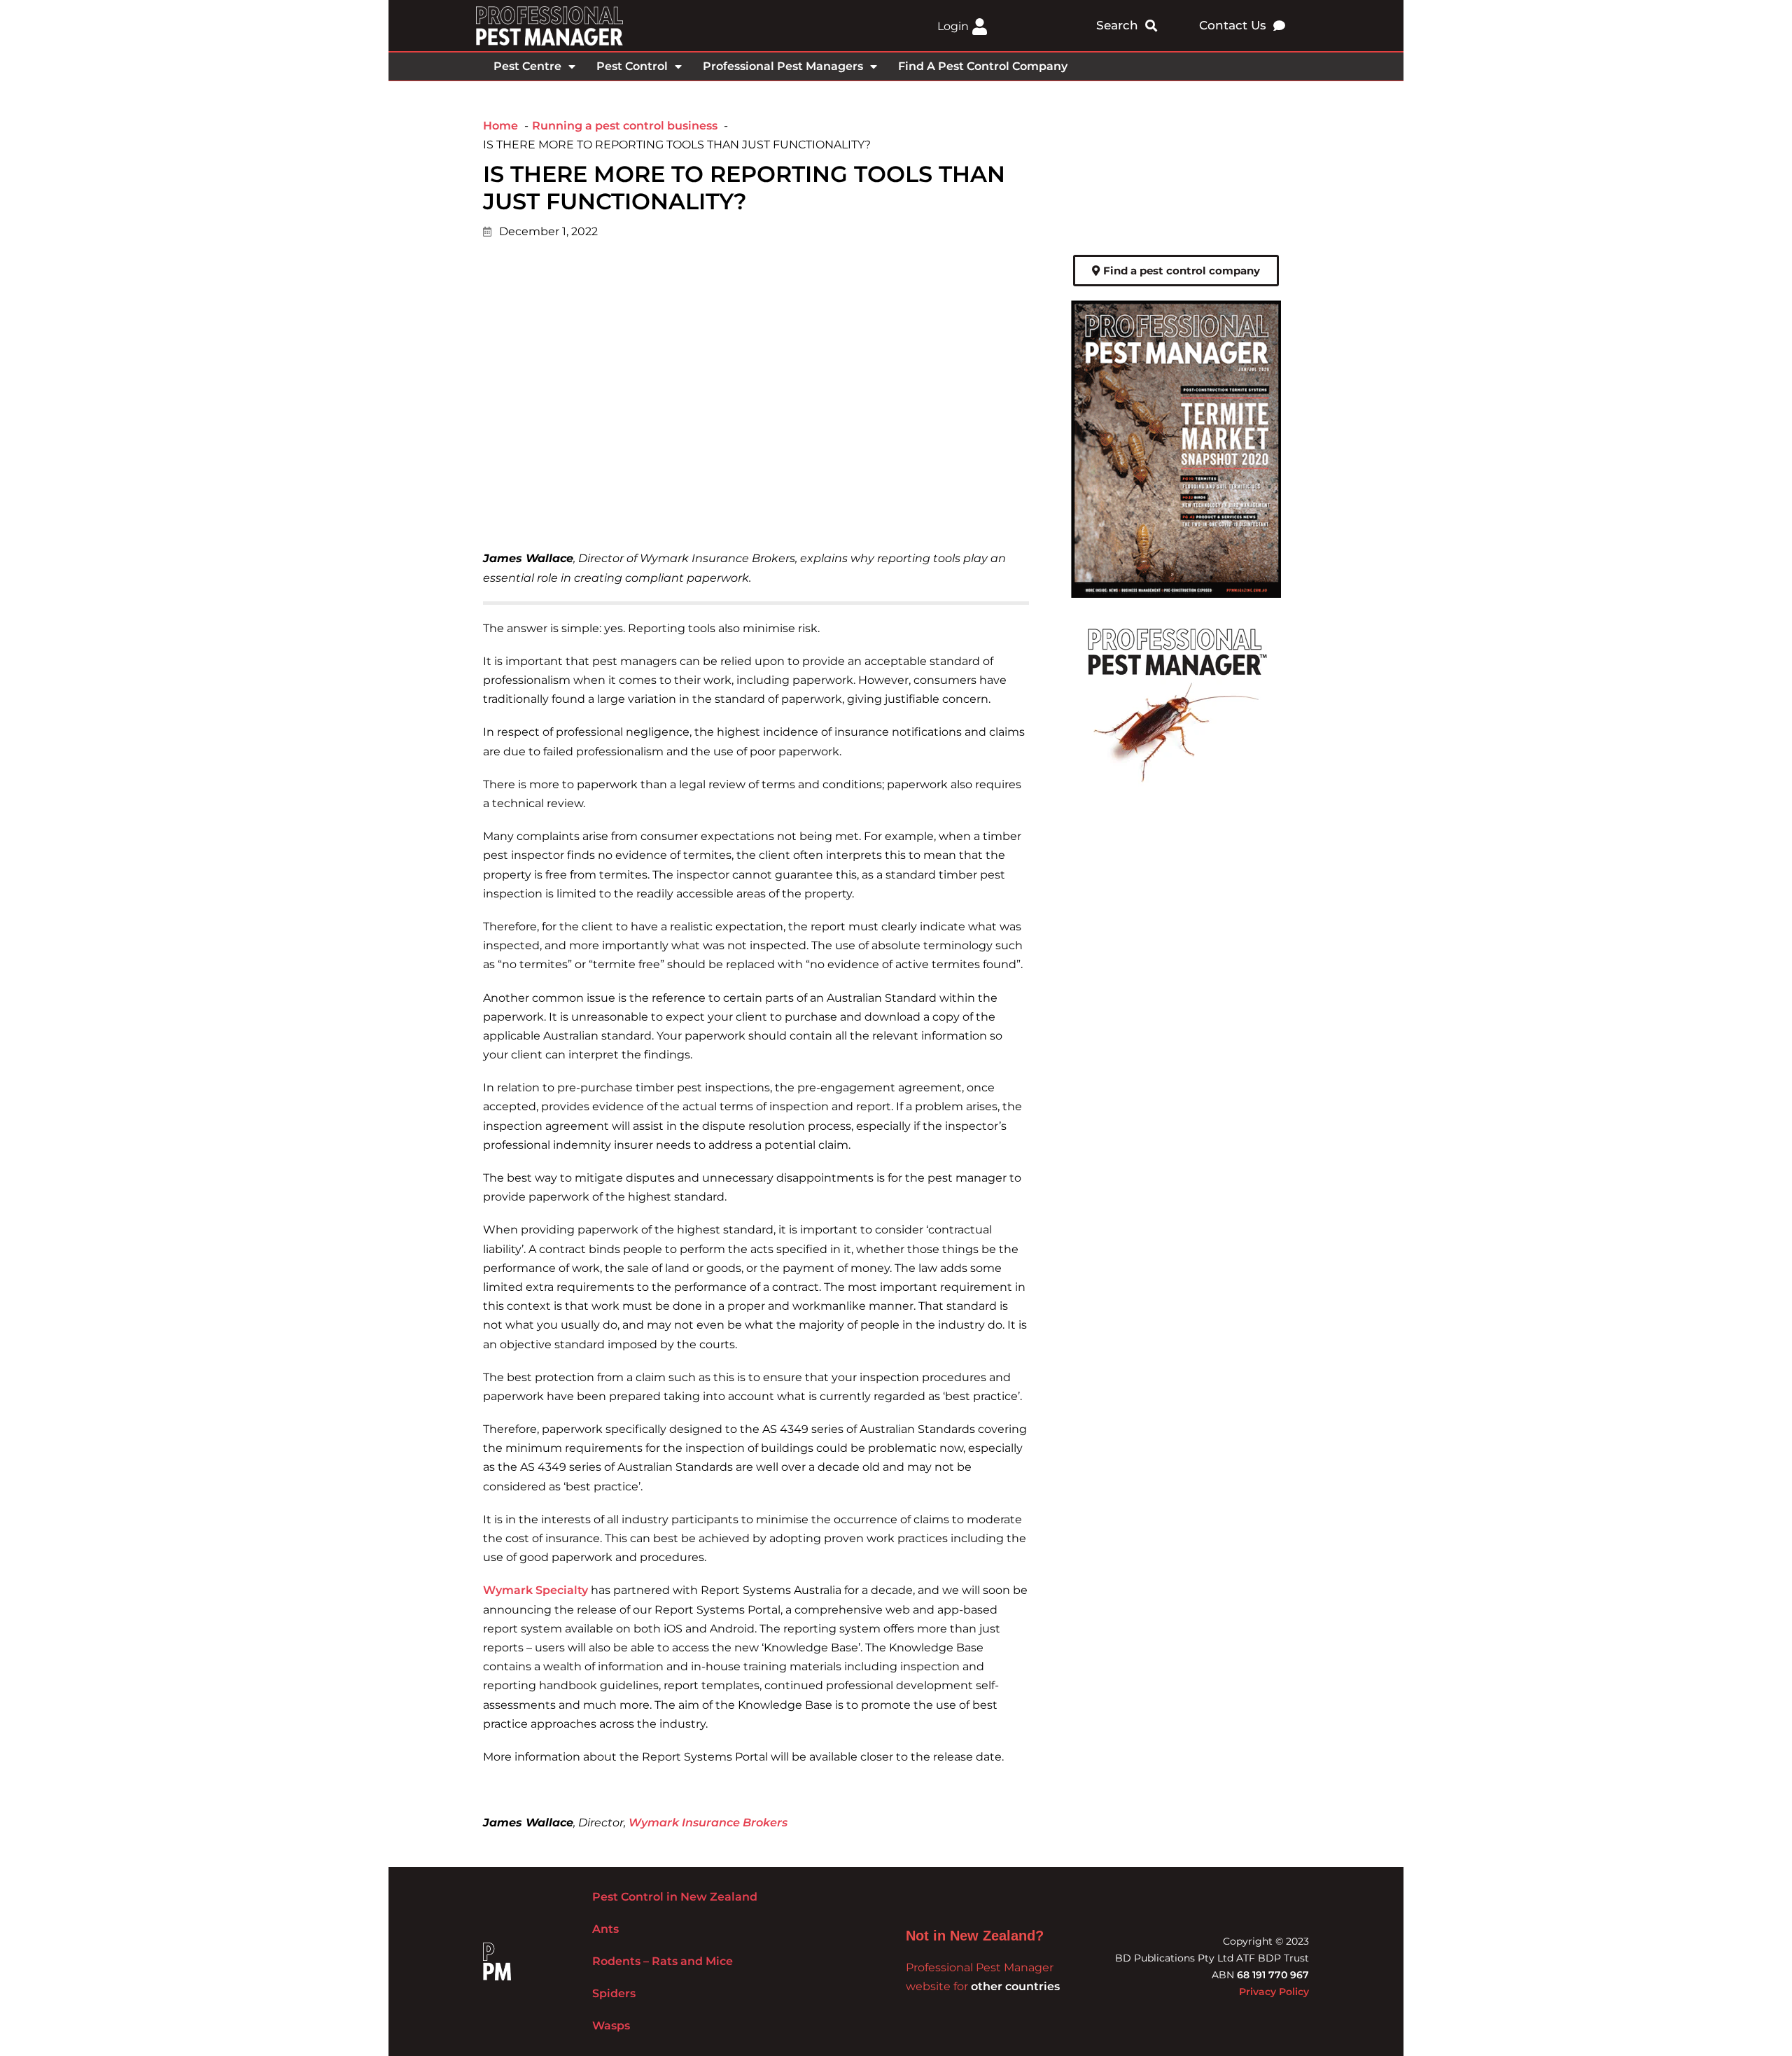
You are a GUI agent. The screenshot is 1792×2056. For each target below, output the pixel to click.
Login (953, 26)
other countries (1015, 1986)
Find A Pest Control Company (983, 66)
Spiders (614, 1993)
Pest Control (632, 66)
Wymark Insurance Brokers (708, 1823)
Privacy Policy (1274, 1992)
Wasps (611, 2026)
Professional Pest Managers (783, 66)
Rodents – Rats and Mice (663, 1961)
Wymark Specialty (535, 1590)
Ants (605, 1929)
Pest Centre (527, 66)
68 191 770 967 (1273, 1975)
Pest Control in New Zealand (675, 1897)
